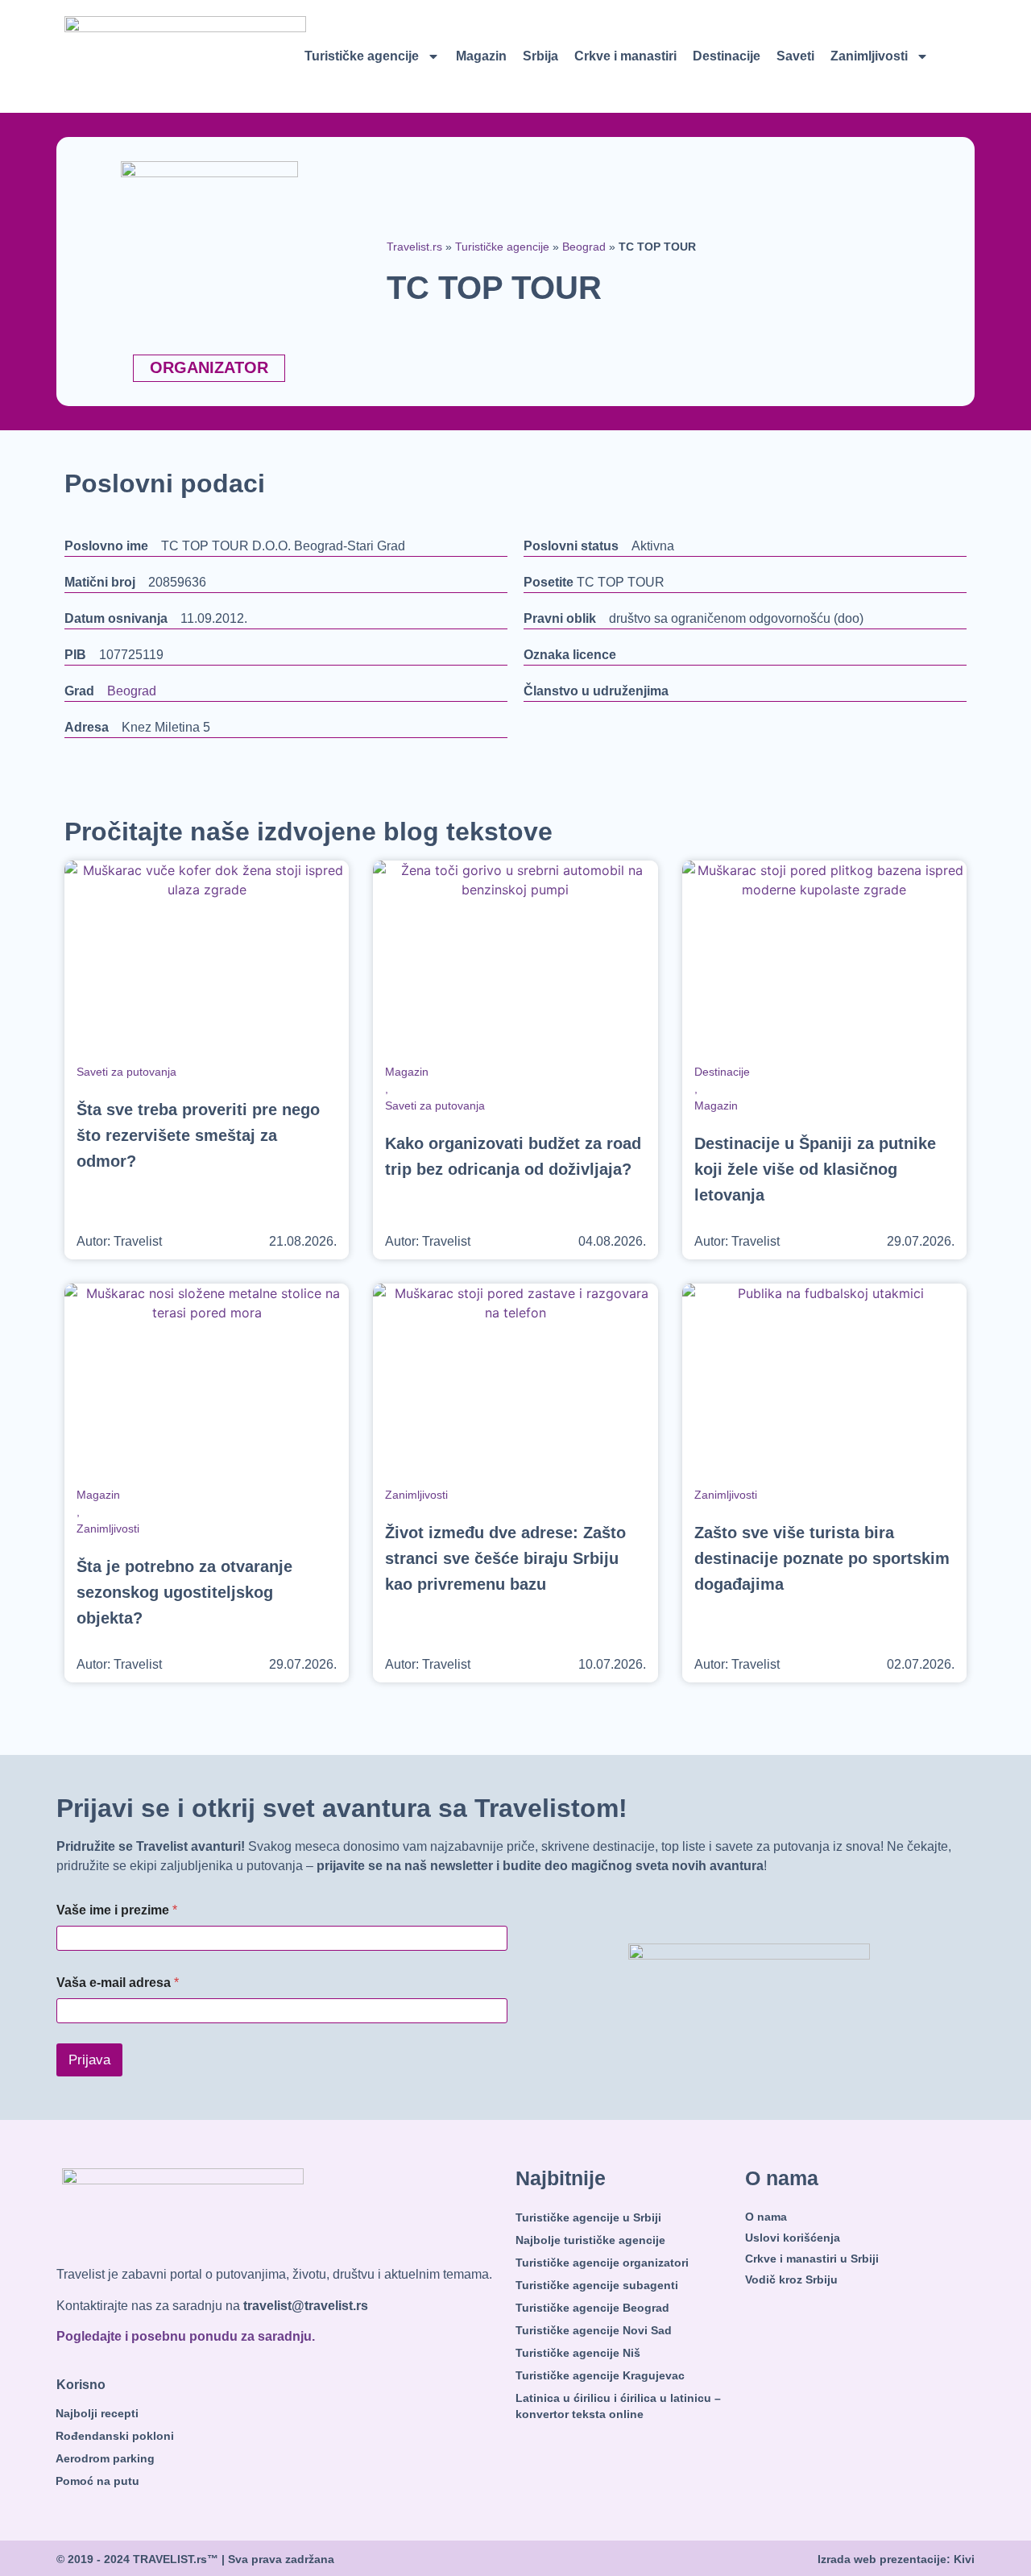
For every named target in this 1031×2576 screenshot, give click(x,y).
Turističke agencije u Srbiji (588, 2217)
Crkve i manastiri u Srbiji (812, 2259)
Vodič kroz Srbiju (791, 2279)
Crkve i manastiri (625, 56)
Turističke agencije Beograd (592, 2308)
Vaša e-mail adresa (118, 1983)
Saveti (795, 56)
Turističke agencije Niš (578, 2353)
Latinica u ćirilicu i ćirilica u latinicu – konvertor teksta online (618, 2406)
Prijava (89, 2060)
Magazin (481, 56)
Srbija (540, 56)
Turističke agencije (362, 56)
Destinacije (727, 56)
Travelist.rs (414, 247)
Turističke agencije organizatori (602, 2263)
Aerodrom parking (105, 2458)
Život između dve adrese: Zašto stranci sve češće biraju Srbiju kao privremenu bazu (505, 1558)
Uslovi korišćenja (793, 2238)
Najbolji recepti (97, 2413)
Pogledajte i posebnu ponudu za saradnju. (186, 2336)
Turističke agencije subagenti (597, 2285)
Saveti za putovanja (126, 1072)
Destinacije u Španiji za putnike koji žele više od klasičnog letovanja (815, 1169)
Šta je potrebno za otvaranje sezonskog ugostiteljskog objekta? (184, 1592)
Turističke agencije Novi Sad (594, 2330)
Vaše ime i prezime (117, 1910)
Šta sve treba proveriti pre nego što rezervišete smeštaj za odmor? (198, 1135)
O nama (766, 2217)
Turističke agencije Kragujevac (600, 2375)
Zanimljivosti (869, 56)
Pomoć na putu (97, 2481)
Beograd (584, 247)
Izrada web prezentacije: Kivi (896, 2559)
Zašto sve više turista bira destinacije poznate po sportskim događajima (822, 1558)
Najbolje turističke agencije (590, 2240)
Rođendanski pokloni (115, 2436)
